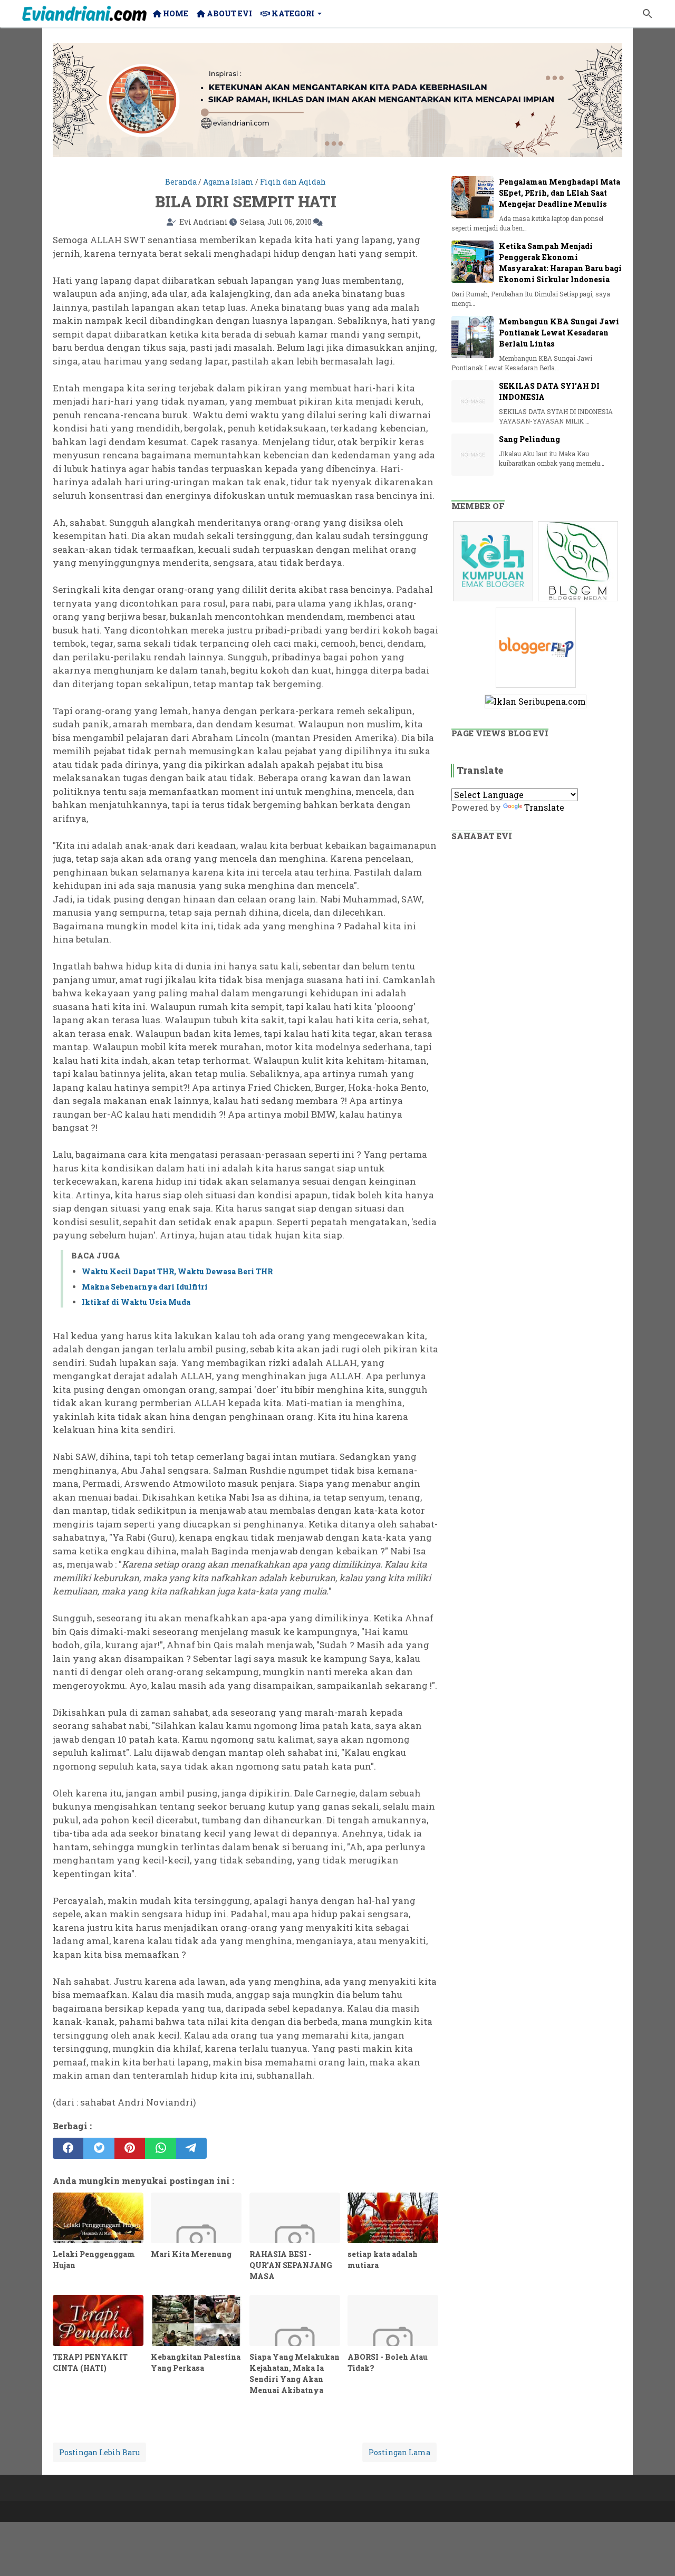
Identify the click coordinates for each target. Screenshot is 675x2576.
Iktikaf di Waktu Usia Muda (136, 1302)
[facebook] (68, 2148)
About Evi (229, 13)
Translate (544, 807)
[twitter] (99, 2148)
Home (175, 13)
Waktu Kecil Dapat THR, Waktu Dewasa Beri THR (177, 1271)
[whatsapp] (160, 2148)
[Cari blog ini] (648, 14)
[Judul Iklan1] (494, 600)
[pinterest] (130, 2148)
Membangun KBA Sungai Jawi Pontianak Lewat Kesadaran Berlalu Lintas (559, 333)
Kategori (292, 13)
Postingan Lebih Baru (99, 2452)
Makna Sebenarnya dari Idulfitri (145, 1287)
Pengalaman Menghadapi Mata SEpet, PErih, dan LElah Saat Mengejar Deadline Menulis (560, 193)
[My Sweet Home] (84, 14)
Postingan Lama (399, 2452)
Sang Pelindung (529, 439)
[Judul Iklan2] (579, 600)
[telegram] (191, 2148)
